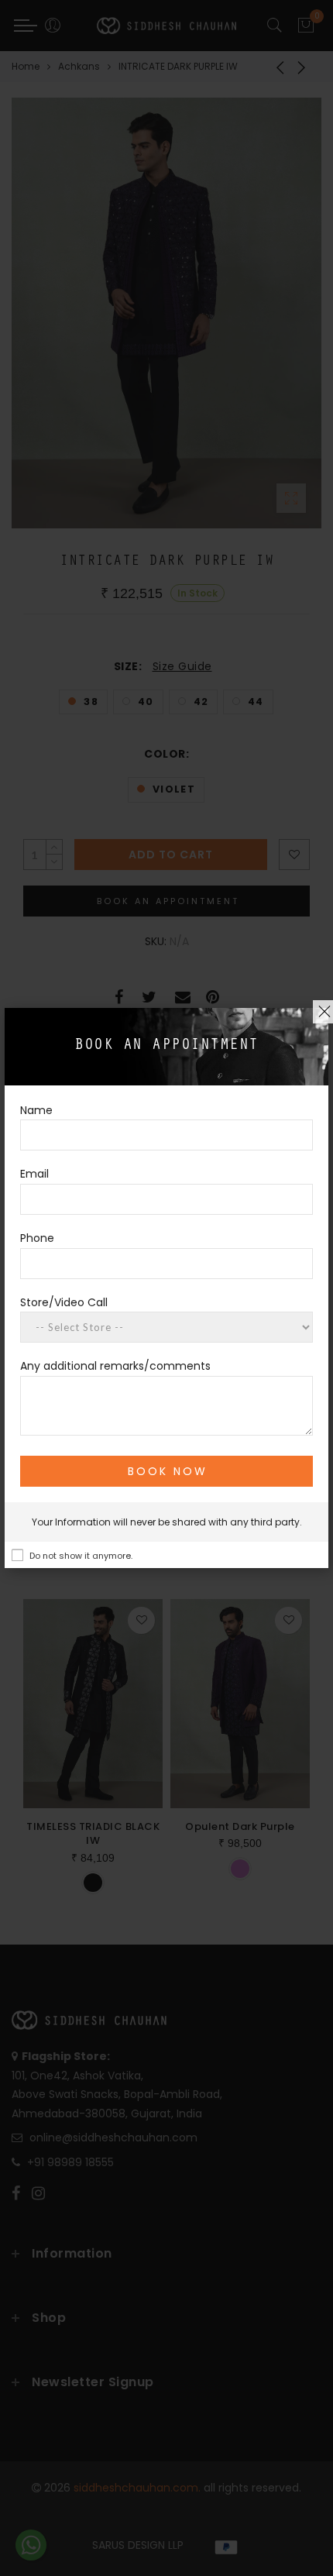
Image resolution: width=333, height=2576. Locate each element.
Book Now (168, 1471)
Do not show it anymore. (81, 1556)
